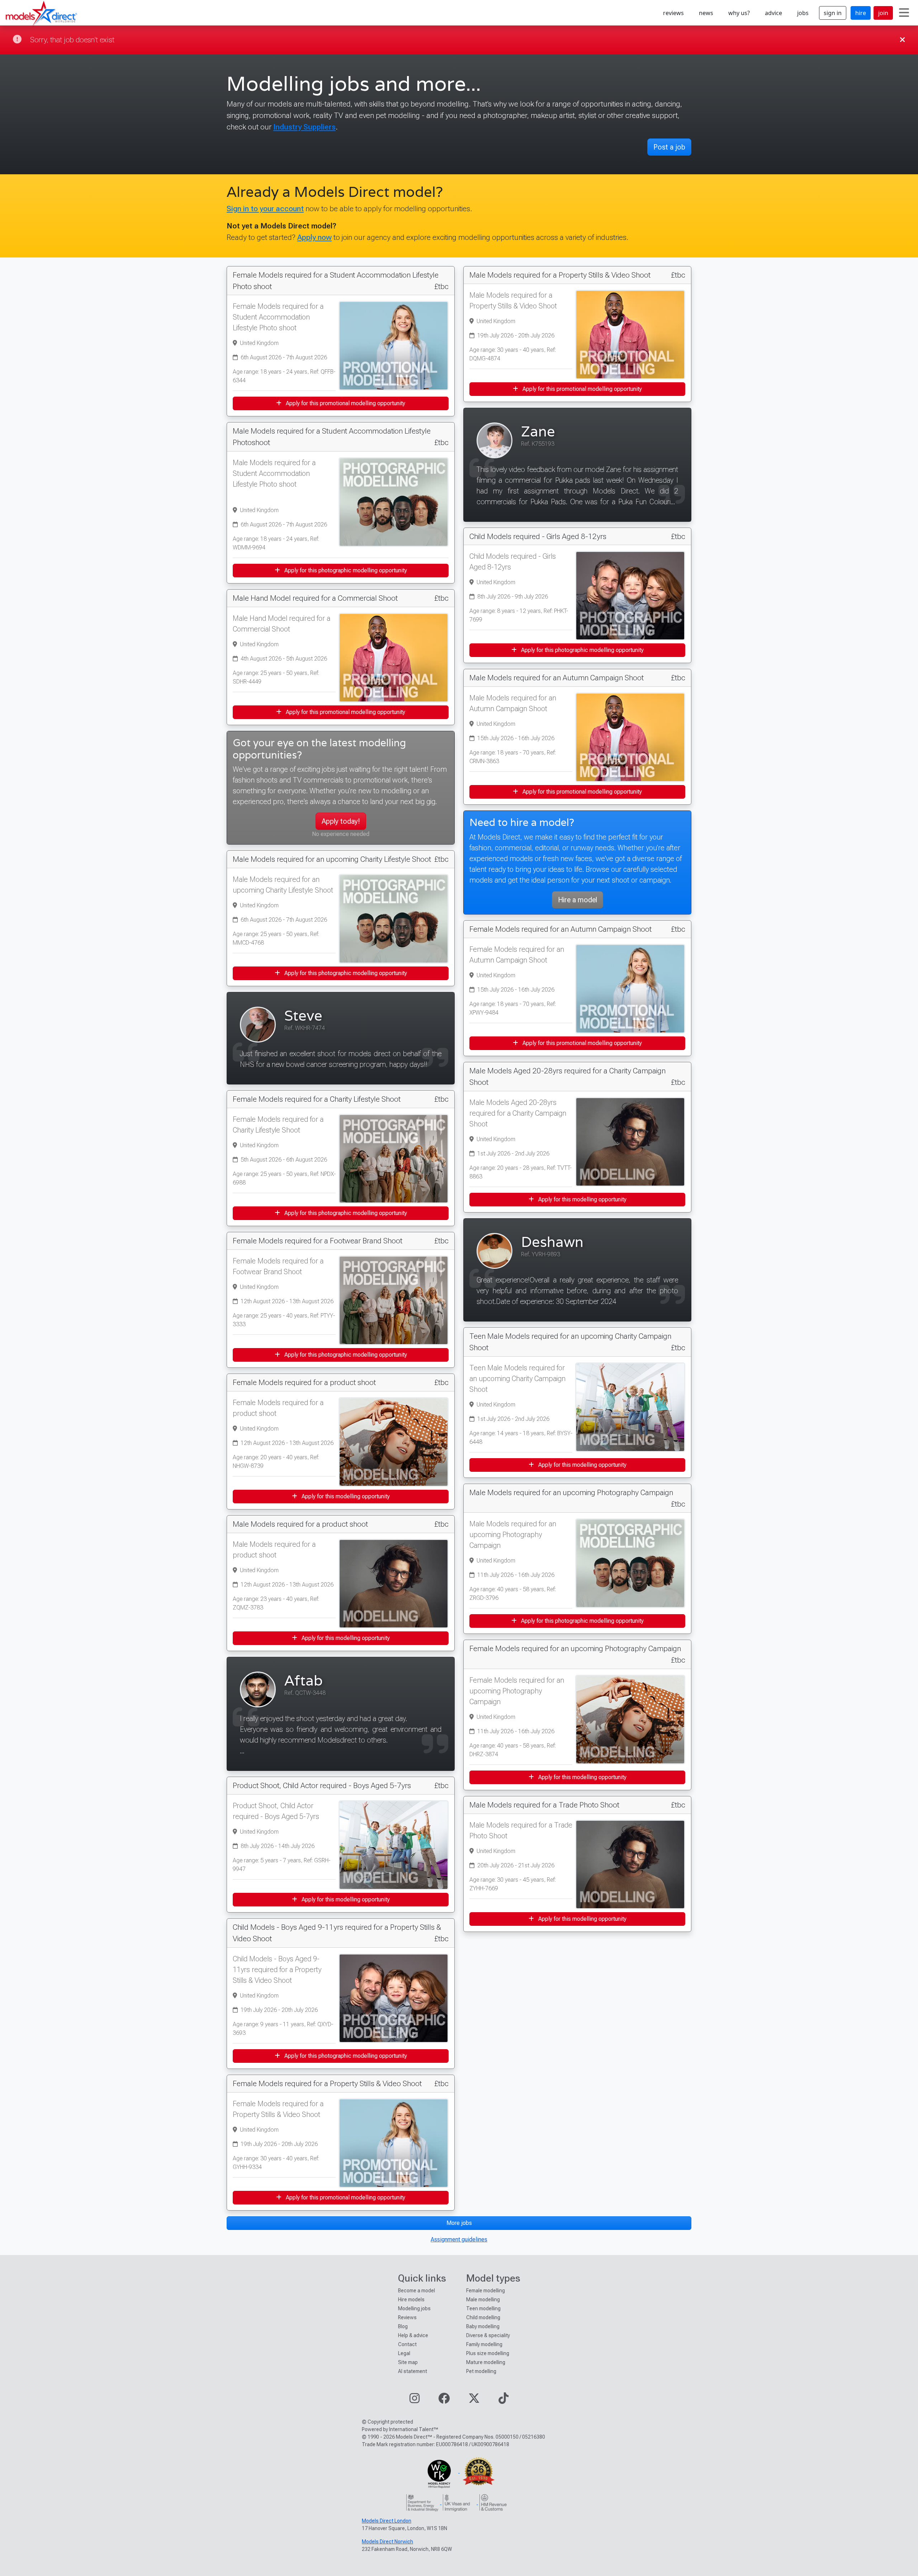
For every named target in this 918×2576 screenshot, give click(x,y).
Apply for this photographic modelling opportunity (345, 570)
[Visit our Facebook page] (444, 2400)
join (883, 13)
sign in (833, 13)
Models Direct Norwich (387, 2542)
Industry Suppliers (304, 127)
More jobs (459, 2223)
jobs (803, 13)
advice (773, 13)
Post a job (669, 147)
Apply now (314, 237)
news (706, 13)
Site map (408, 2362)
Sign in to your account (265, 209)
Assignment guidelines (459, 2239)
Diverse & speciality (488, 2335)
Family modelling (484, 2344)
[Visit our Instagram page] (415, 2400)
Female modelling (486, 2291)
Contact (407, 2344)
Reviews (407, 2317)
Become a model (417, 2291)
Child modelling (483, 2317)
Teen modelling (483, 2308)
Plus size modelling (488, 2353)
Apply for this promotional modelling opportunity (345, 403)
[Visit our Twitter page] (474, 2400)
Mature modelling (486, 2362)
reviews (673, 13)
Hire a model (578, 900)
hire (861, 13)
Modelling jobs (414, 2308)
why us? (739, 13)
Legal (404, 2353)
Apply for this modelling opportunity (345, 1496)
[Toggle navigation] (904, 13)
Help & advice (413, 2335)
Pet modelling (481, 2371)
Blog (403, 2326)
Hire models (411, 2300)
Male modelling (483, 2300)
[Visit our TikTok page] (503, 2400)
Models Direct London (387, 2521)
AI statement (413, 2371)
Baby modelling (483, 2326)
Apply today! (341, 821)
